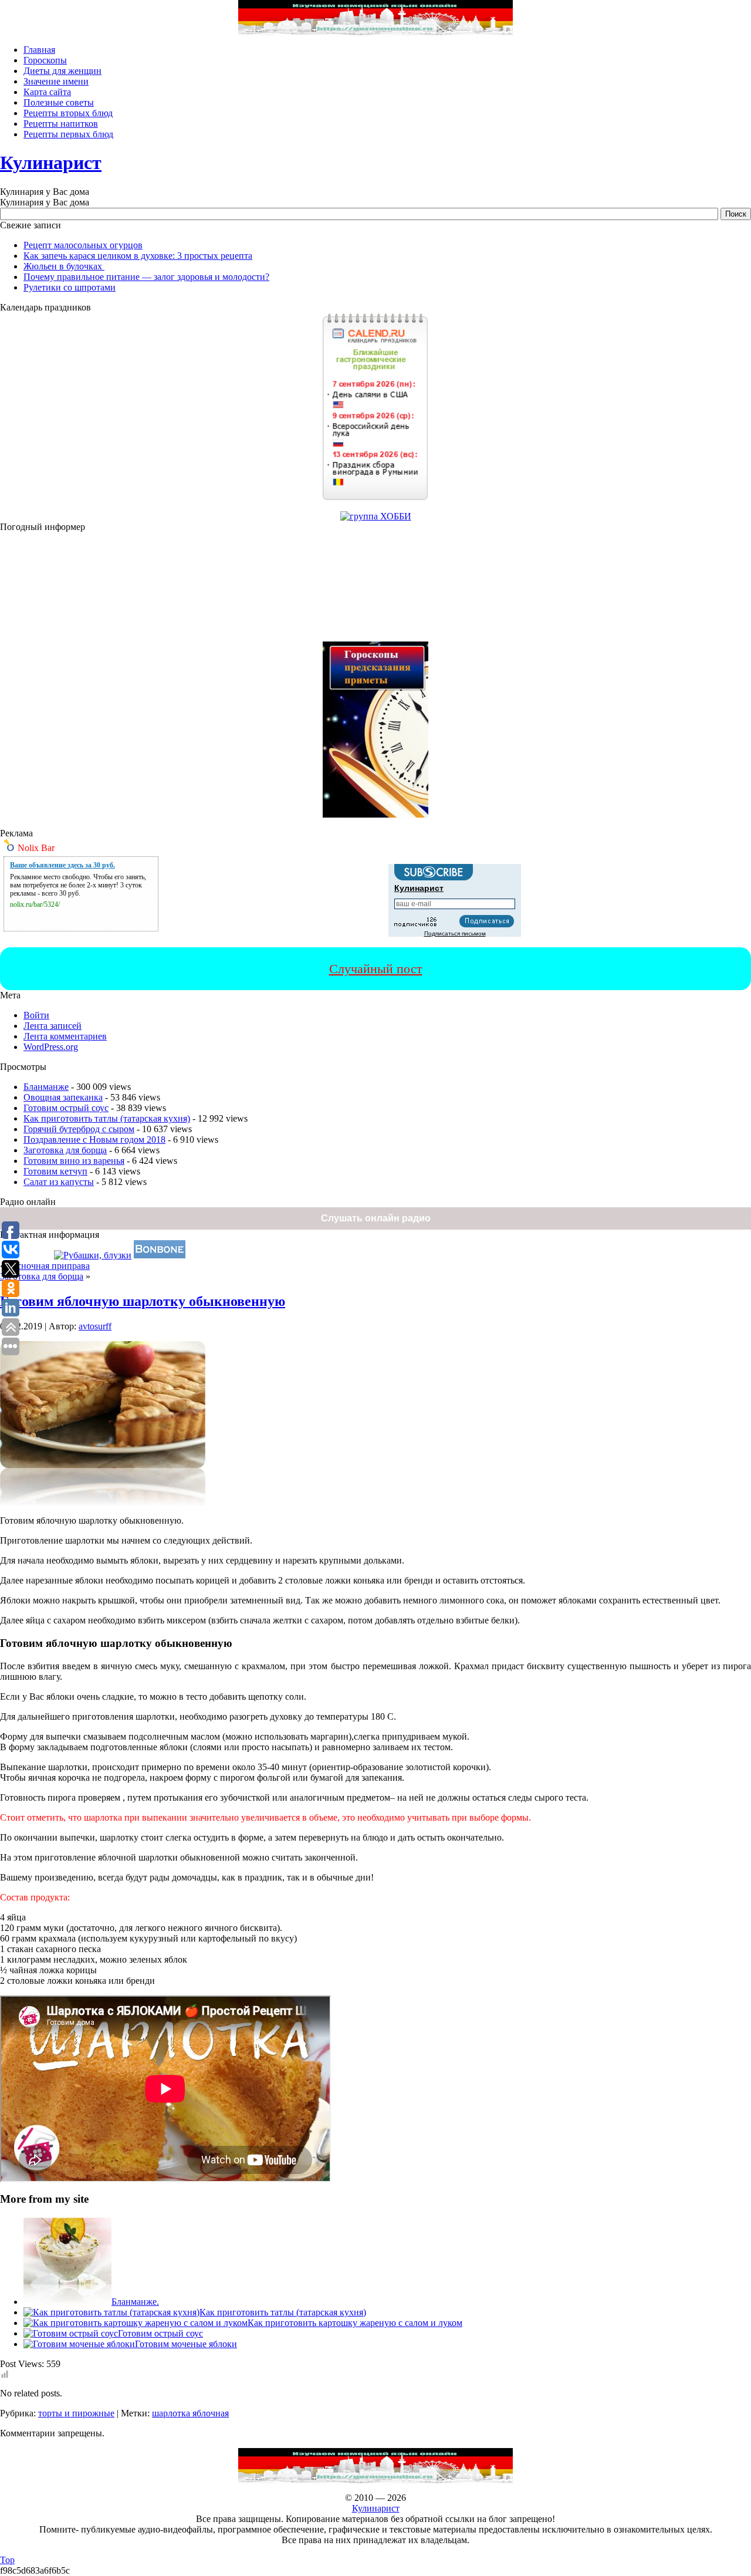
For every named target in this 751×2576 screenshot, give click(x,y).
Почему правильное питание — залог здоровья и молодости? (146, 277)
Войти (36, 1015)
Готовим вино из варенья (74, 1161)
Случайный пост (376, 969)
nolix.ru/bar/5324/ (35, 904)
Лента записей (53, 1026)
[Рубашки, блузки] (93, 1255)
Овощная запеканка (63, 1097)
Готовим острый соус (66, 1108)
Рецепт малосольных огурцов (83, 245)
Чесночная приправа (48, 1266)
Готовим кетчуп (55, 1171)
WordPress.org (51, 1047)
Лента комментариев (65, 1036)
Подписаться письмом (455, 933)
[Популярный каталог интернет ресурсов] (160, 1255)
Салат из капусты (59, 1182)
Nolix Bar (36, 848)
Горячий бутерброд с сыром (79, 1129)
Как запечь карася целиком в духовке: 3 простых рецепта (138, 256)
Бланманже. (135, 2302)
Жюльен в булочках (64, 266)
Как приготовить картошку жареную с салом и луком (355, 2323)
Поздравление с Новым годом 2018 (94, 1140)
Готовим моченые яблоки (186, 2344)
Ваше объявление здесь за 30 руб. (62, 865)
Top (7, 2560)
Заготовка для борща (65, 1150)
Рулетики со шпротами (70, 287)
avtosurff (95, 1326)
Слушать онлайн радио (376, 1218)
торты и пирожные (76, 2413)
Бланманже (46, 1087)
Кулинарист (51, 163)
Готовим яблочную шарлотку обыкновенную (143, 1301)
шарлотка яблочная (190, 2413)
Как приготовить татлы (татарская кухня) (107, 1118)
